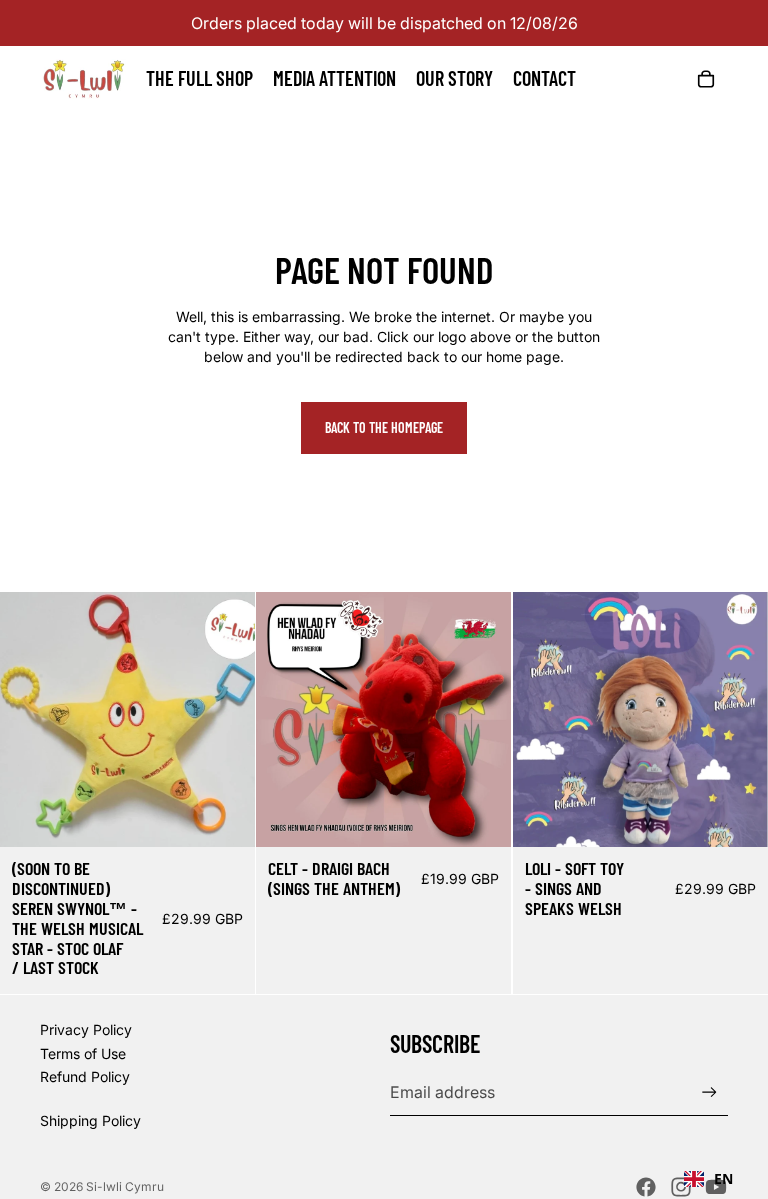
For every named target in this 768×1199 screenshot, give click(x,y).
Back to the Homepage (384, 427)
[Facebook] (646, 1187)
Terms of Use (83, 1053)
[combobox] (708, 1179)
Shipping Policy (90, 1120)
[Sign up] (709, 1092)
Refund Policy (85, 1076)
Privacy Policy (86, 1029)
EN (723, 1178)
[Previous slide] (30, 720)
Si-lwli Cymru (125, 1186)
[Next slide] (225, 720)
